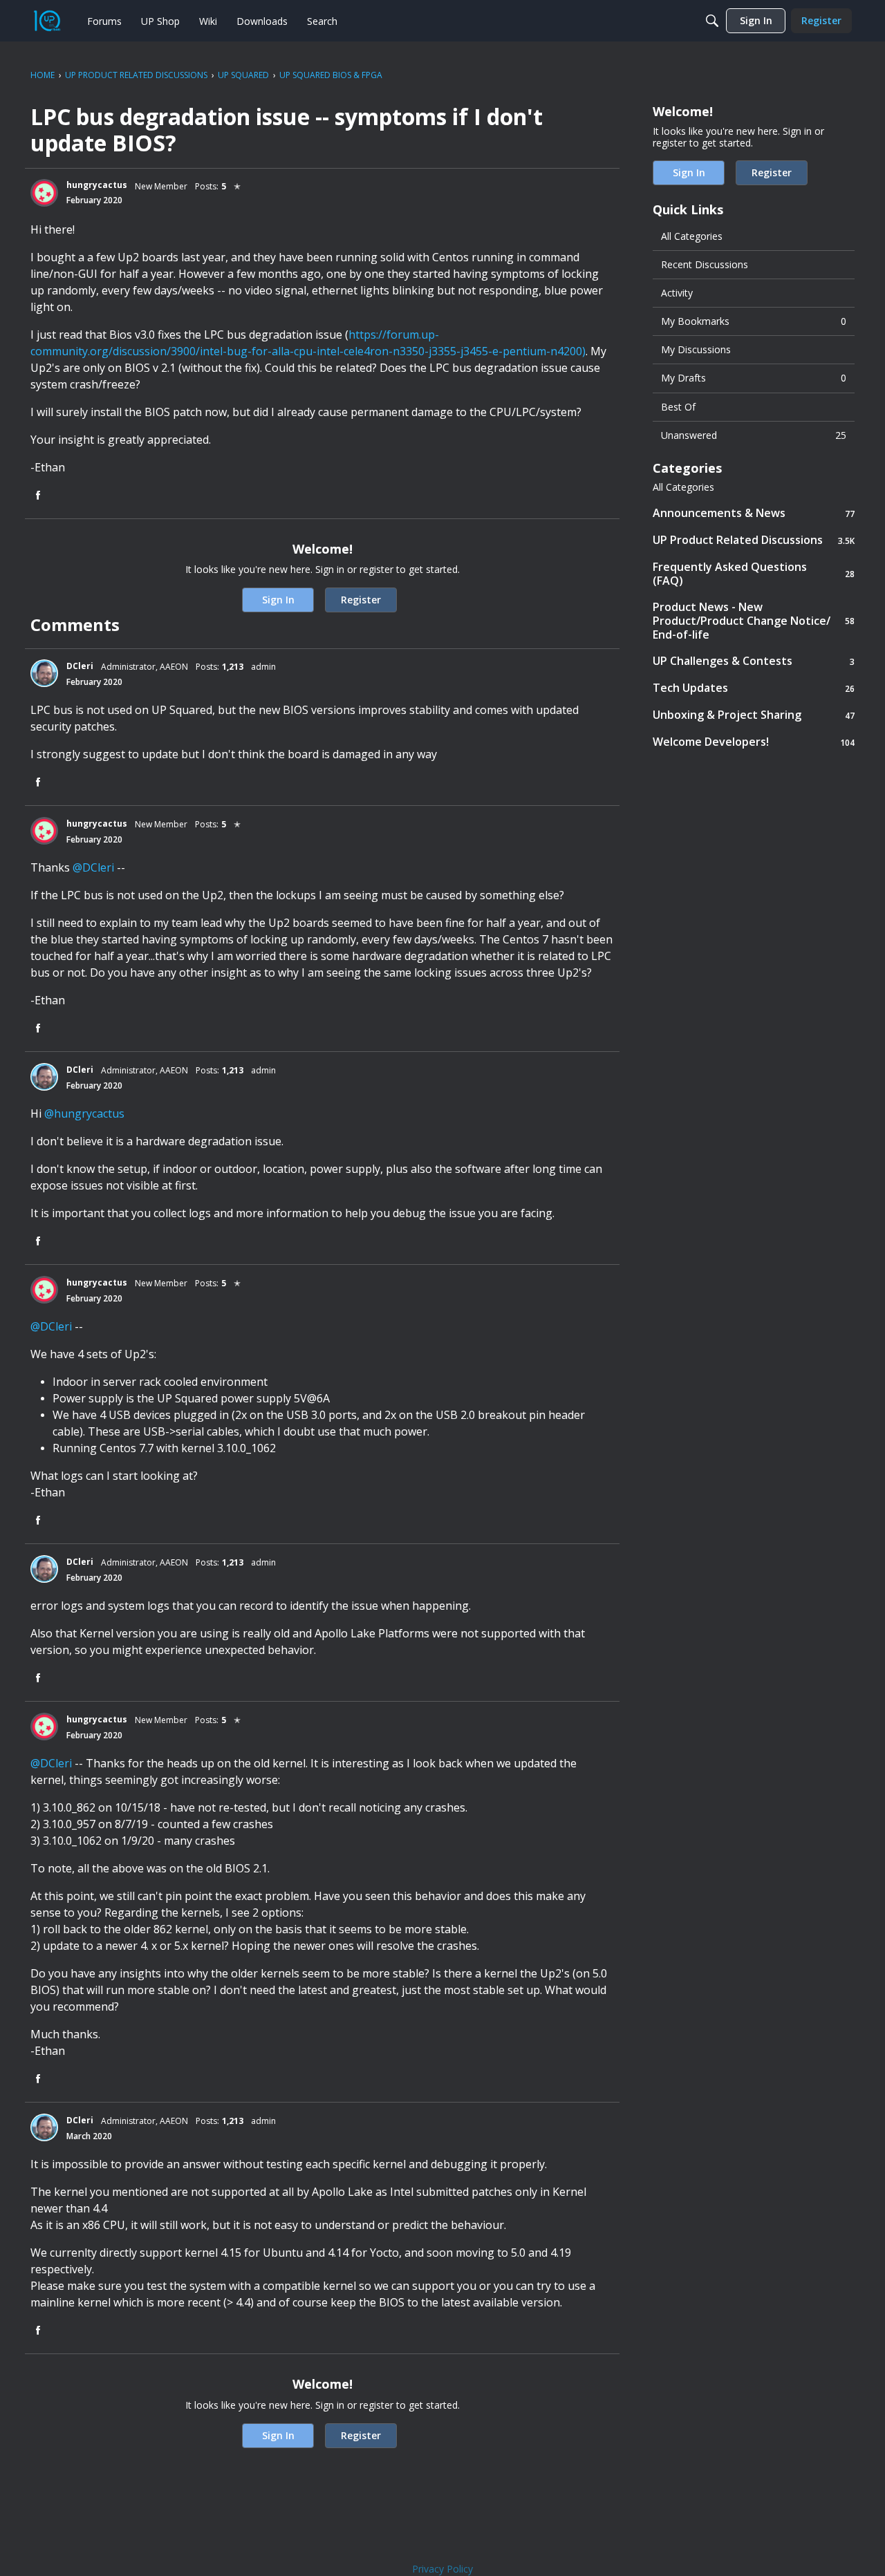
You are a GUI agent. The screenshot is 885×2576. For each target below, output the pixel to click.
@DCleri (93, 867)
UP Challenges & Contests (754, 661)
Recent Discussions (705, 264)
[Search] (712, 21)
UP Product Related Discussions (754, 540)
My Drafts (754, 378)
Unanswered (754, 435)
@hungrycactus (84, 1113)
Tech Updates (754, 688)
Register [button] (361, 600)
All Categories (692, 236)
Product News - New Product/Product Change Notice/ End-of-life (754, 621)
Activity (677, 293)
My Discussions (696, 349)
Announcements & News (754, 513)
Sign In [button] (278, 600)
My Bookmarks (754, 321)
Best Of (678, 407)
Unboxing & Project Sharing (754, 715)
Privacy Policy (442, 2569)
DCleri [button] (80, 666)
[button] (44, 193)
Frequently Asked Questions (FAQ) (754, 574)
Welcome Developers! (754, 742)
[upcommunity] (47, 21)
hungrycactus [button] (97, 185)
